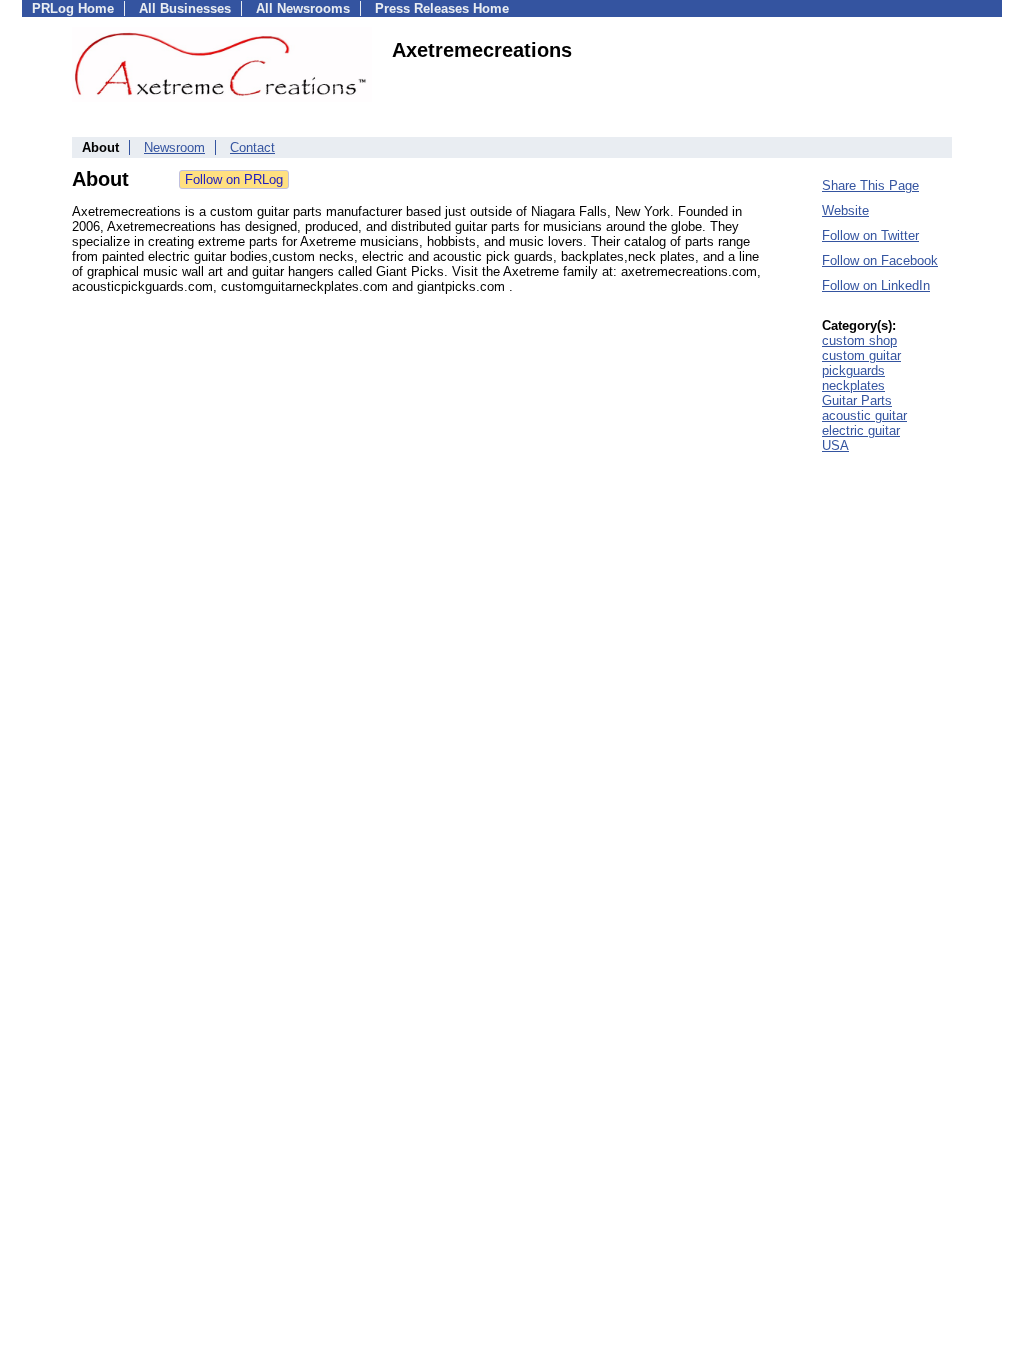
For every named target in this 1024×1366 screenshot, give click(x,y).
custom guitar (861, 355)
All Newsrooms (303, 8)
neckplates (853, 385)
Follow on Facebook (880, 260)
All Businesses (185, 8)
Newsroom (174, 147)
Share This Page (870, 185)
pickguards (853, 370)
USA (835, 445)
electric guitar (861, 430)
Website (845, 210)
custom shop (859, 340)
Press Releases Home (442, 8)
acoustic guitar (864, 415)
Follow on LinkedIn (876, 285)
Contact (252, 147)
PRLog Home (73, 8)
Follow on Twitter (870, 235)
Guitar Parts (857, 400)
